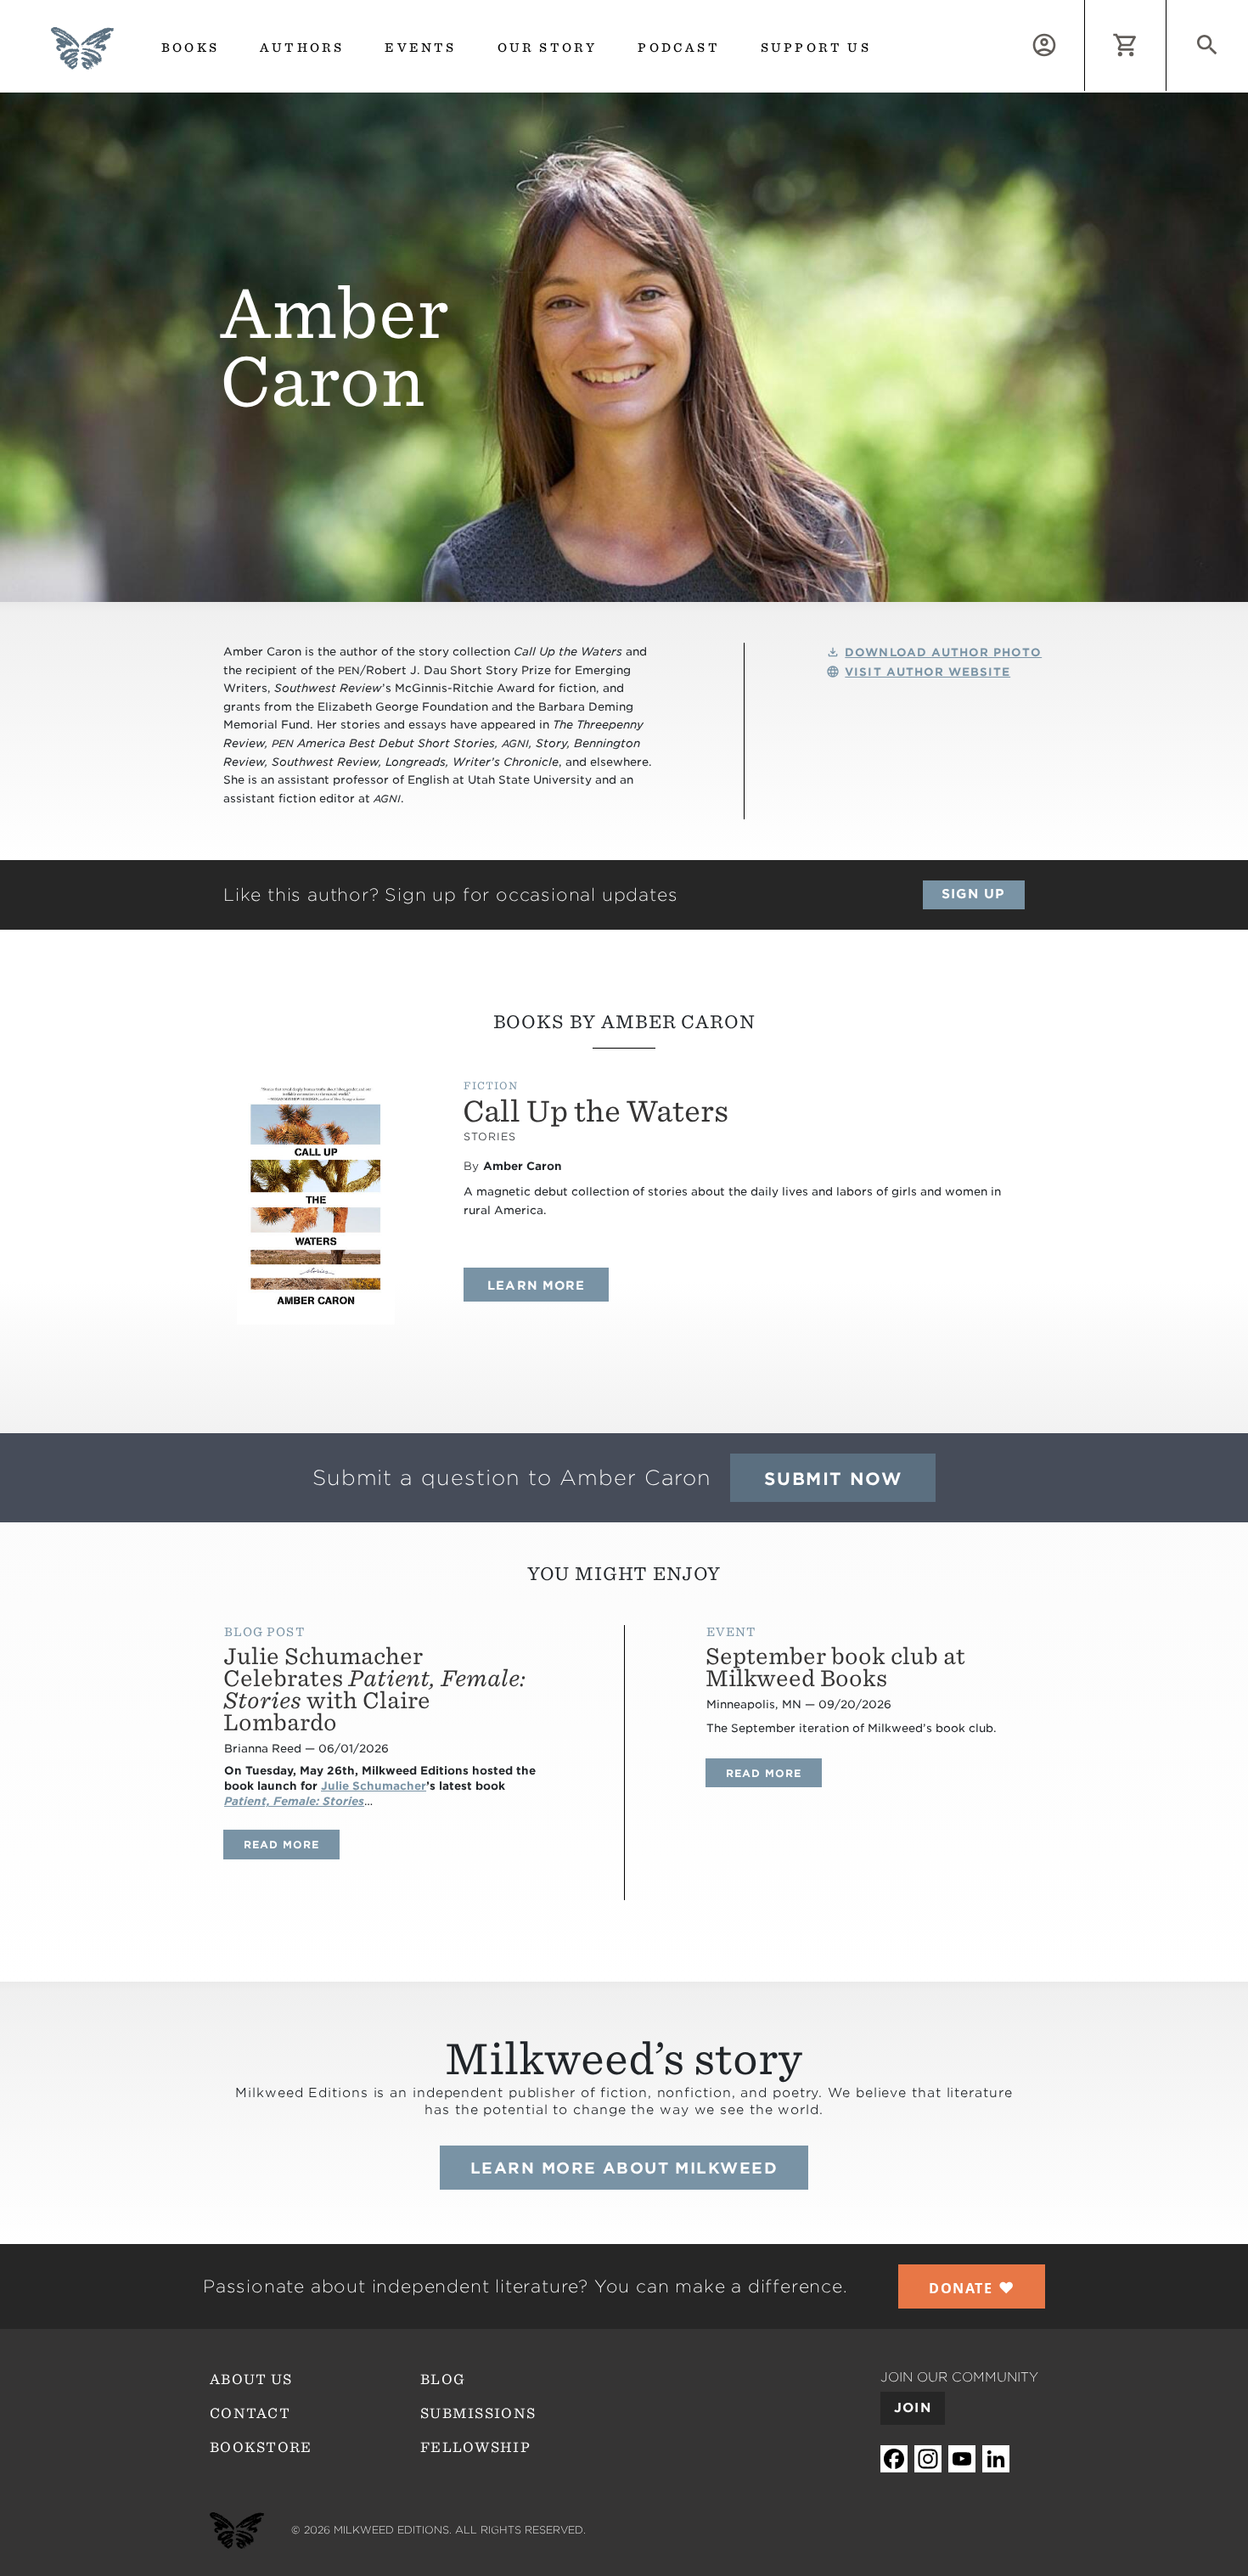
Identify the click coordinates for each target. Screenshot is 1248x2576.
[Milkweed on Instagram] (928, 2459)
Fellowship (475, 2447)
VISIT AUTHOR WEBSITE (928, 672)
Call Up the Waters (596, 1111)
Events (420, 48)
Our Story (548, 48)
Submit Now (833, 1479)
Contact (250, 2413)
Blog (443, 2379)
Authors (302, 48)
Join (913, 2408)
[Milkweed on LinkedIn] (996, 2459)
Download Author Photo (943, 652)
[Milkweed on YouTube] (962, 2459)
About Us (251, 2379)
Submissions (478, 2413)
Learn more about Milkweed (624, 2168)
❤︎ (972, 2287)
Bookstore (261, 2447)
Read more (292, 1844)
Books (190, 48)
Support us (816, 48)
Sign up (973, 894)
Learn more (548, 1285)
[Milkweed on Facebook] (894, 2459)
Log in (1085, 10)
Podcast (678, 48)
